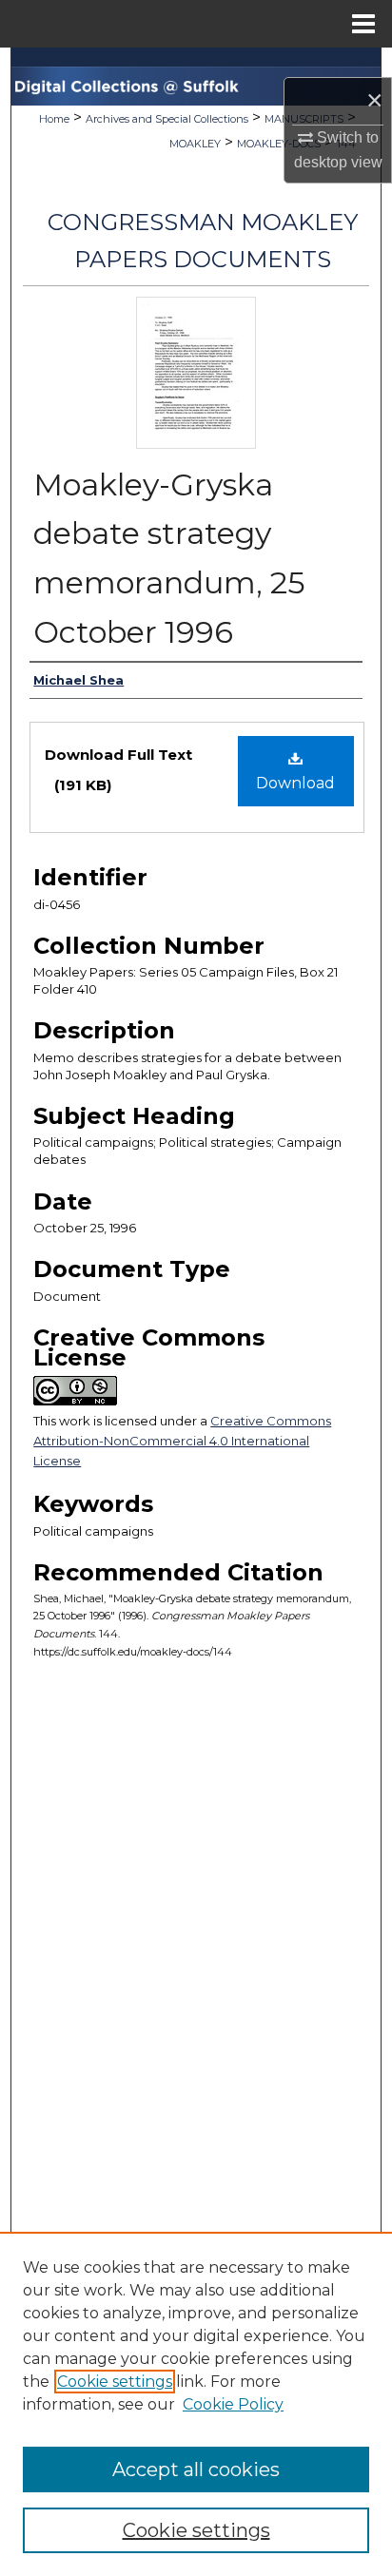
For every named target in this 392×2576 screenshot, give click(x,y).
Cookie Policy (233, 2404)
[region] (196, 2404)
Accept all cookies (196, 2469)
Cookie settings (115, 2382)
